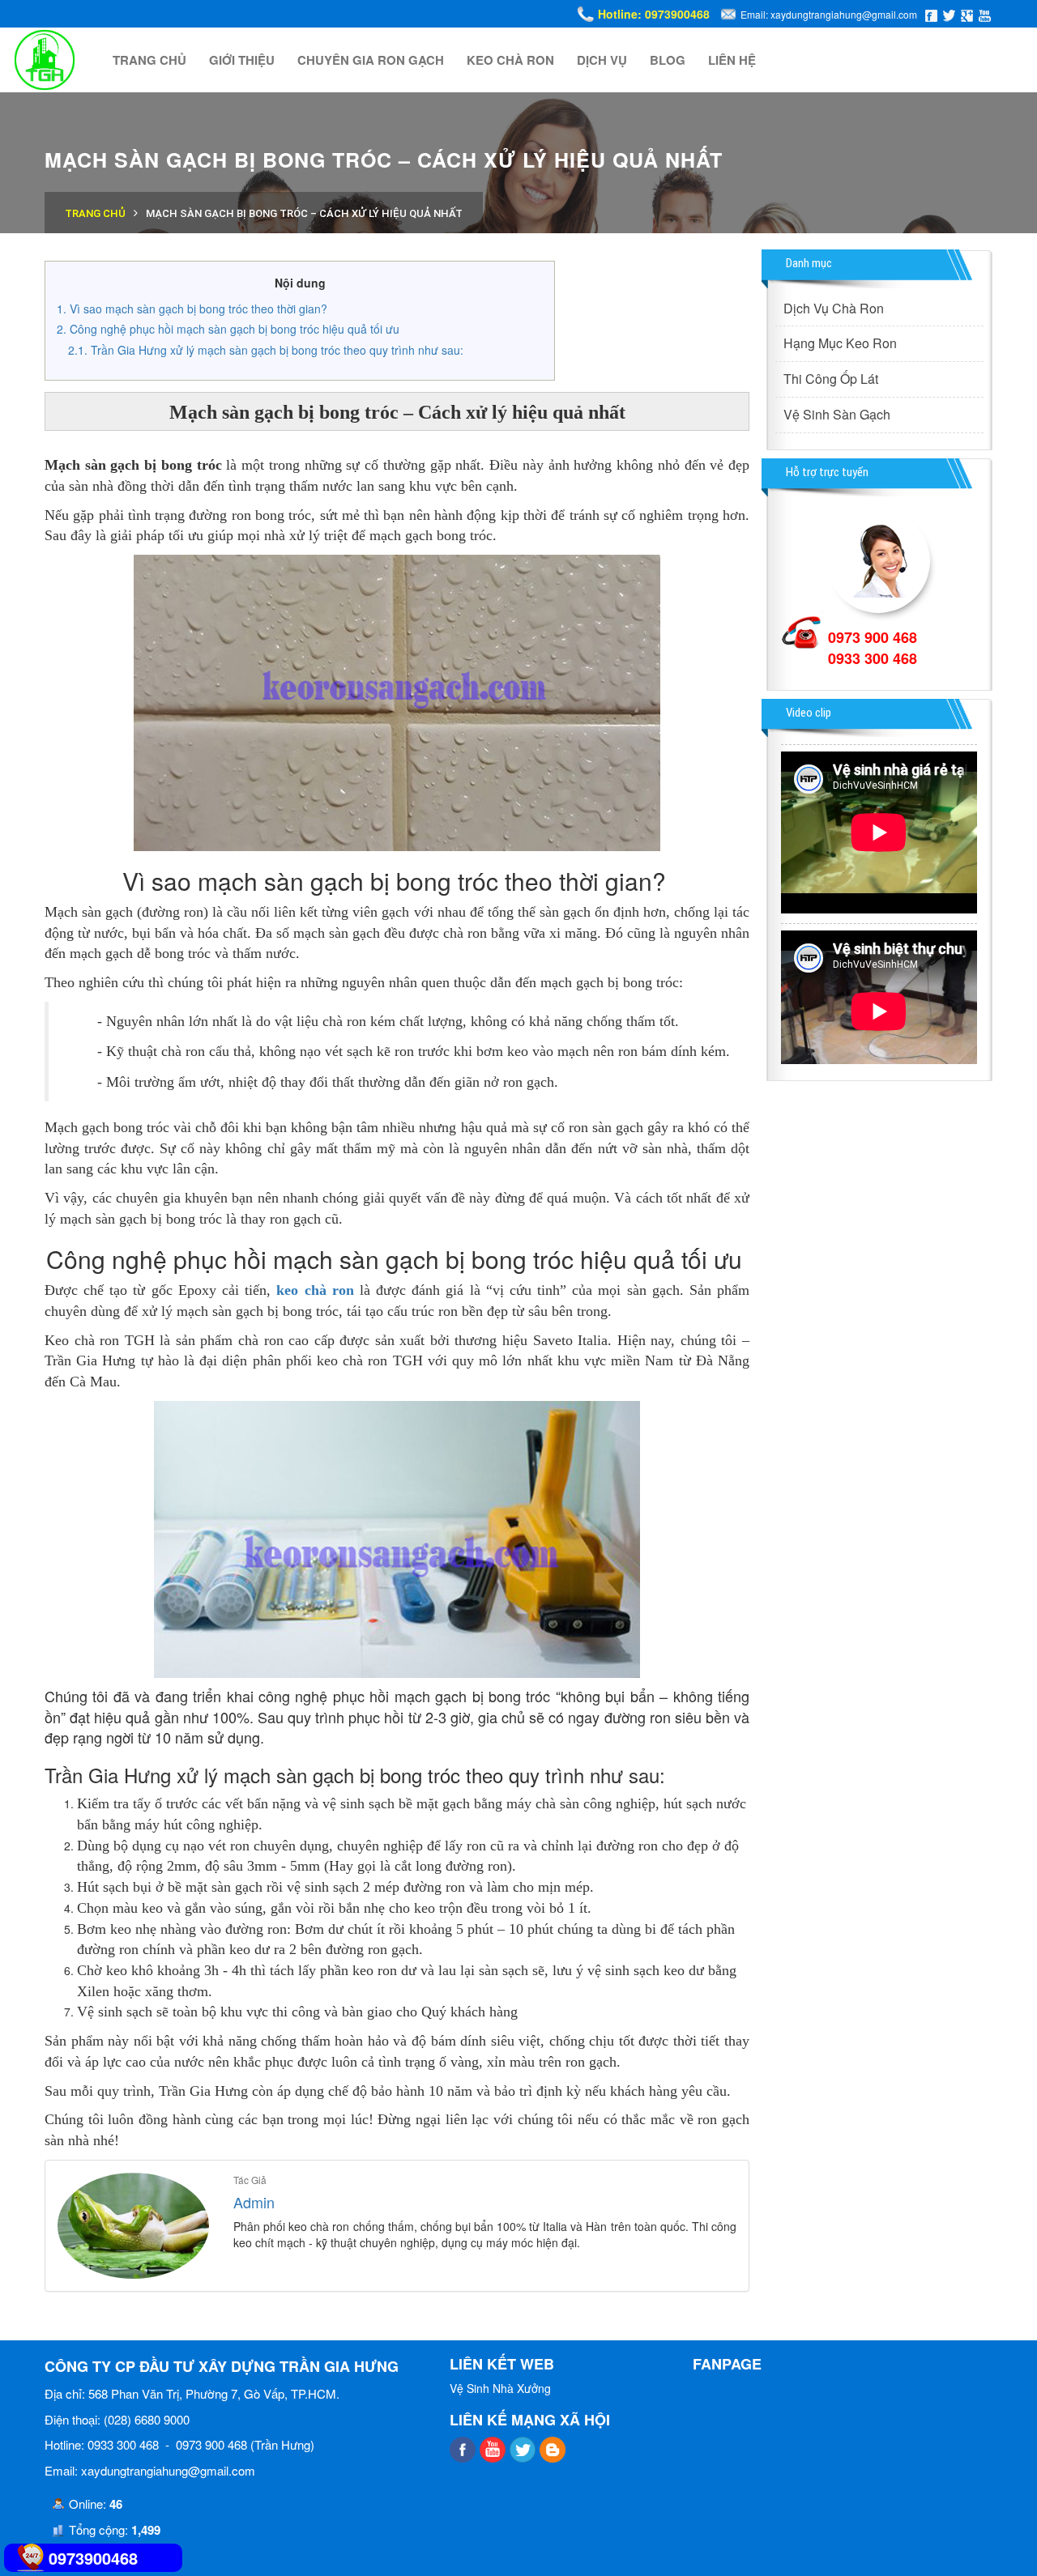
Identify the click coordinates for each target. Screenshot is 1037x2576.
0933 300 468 (873, 658)
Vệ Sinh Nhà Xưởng (500, 2388)
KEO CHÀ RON (510, 60)
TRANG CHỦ (149, 60)
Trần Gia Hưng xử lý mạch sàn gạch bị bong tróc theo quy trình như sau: (277, 350)
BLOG (668, 60)
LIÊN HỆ (732, 60)
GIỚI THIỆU (242, 60)
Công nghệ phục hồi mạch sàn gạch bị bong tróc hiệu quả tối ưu (236, 329)
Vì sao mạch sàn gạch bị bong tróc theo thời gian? (200, 309)
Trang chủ (95, 213)
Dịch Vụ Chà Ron (834, 308)
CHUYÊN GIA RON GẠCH (371, 60)
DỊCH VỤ (602, 60)
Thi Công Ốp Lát (831, 379)
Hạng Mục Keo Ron (840, 343)
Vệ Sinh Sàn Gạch (837, 414)
